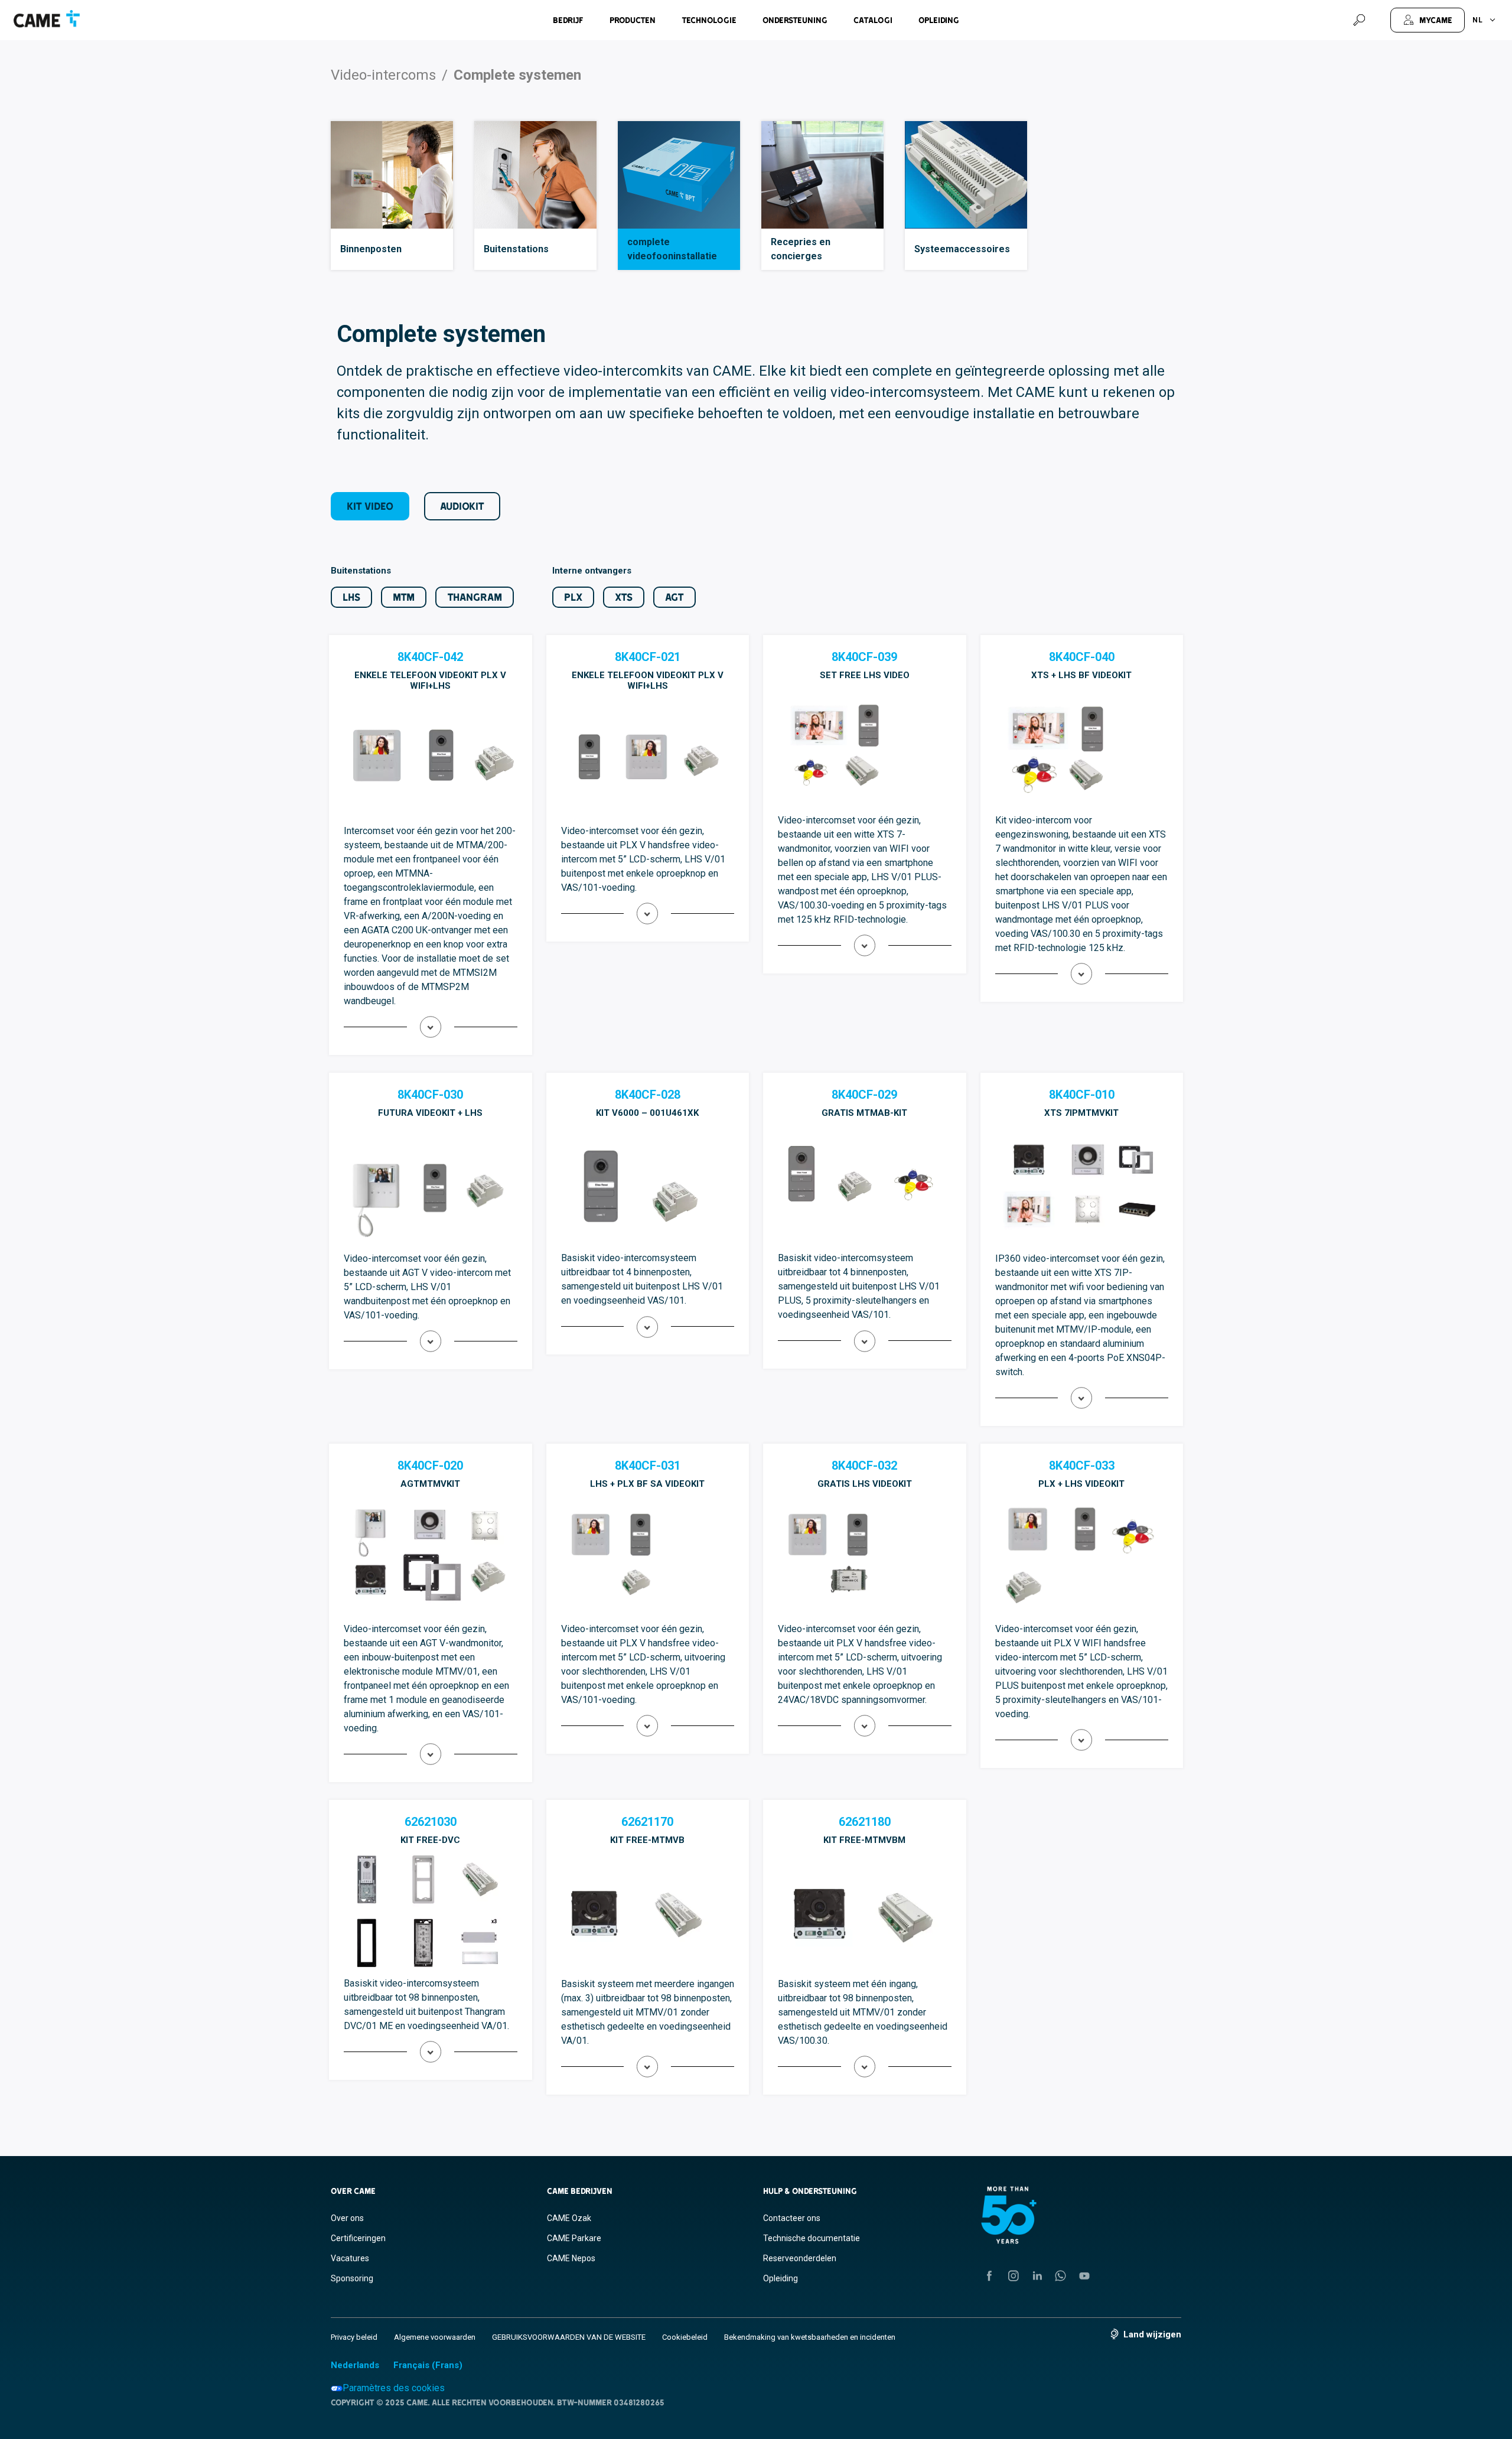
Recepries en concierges (801, 249)
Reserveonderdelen (800, 2258)
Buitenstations (516, 249)
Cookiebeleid (685, 2337)
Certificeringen (358, 2238)
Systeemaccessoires (962, 249)
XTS (624, 597)
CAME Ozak (569, 2218)
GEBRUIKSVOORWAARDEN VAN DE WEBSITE (569, 2337)
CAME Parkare (574, 2238)
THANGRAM (475, 597)
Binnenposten (371, 249)
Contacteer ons (792, 2218)
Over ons (347, 2218)
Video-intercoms (383, 75)
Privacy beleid (354, 2337)
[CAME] (47, 19)
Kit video (370, 506)
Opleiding (939, 20)
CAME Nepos (571, 2258)
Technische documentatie (812, 2238)
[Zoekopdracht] (1359, 20)
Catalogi (873, 20)
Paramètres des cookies (394, 2388)
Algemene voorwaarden (435, 2337)
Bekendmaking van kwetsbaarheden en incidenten (810, 2337)
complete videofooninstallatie (672, 249)
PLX (573, 597)
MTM (404, 597)
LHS (351, 597)
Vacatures (350, 2258)
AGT (674, 597)
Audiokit (462, 506)
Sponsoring (352, 2278)
